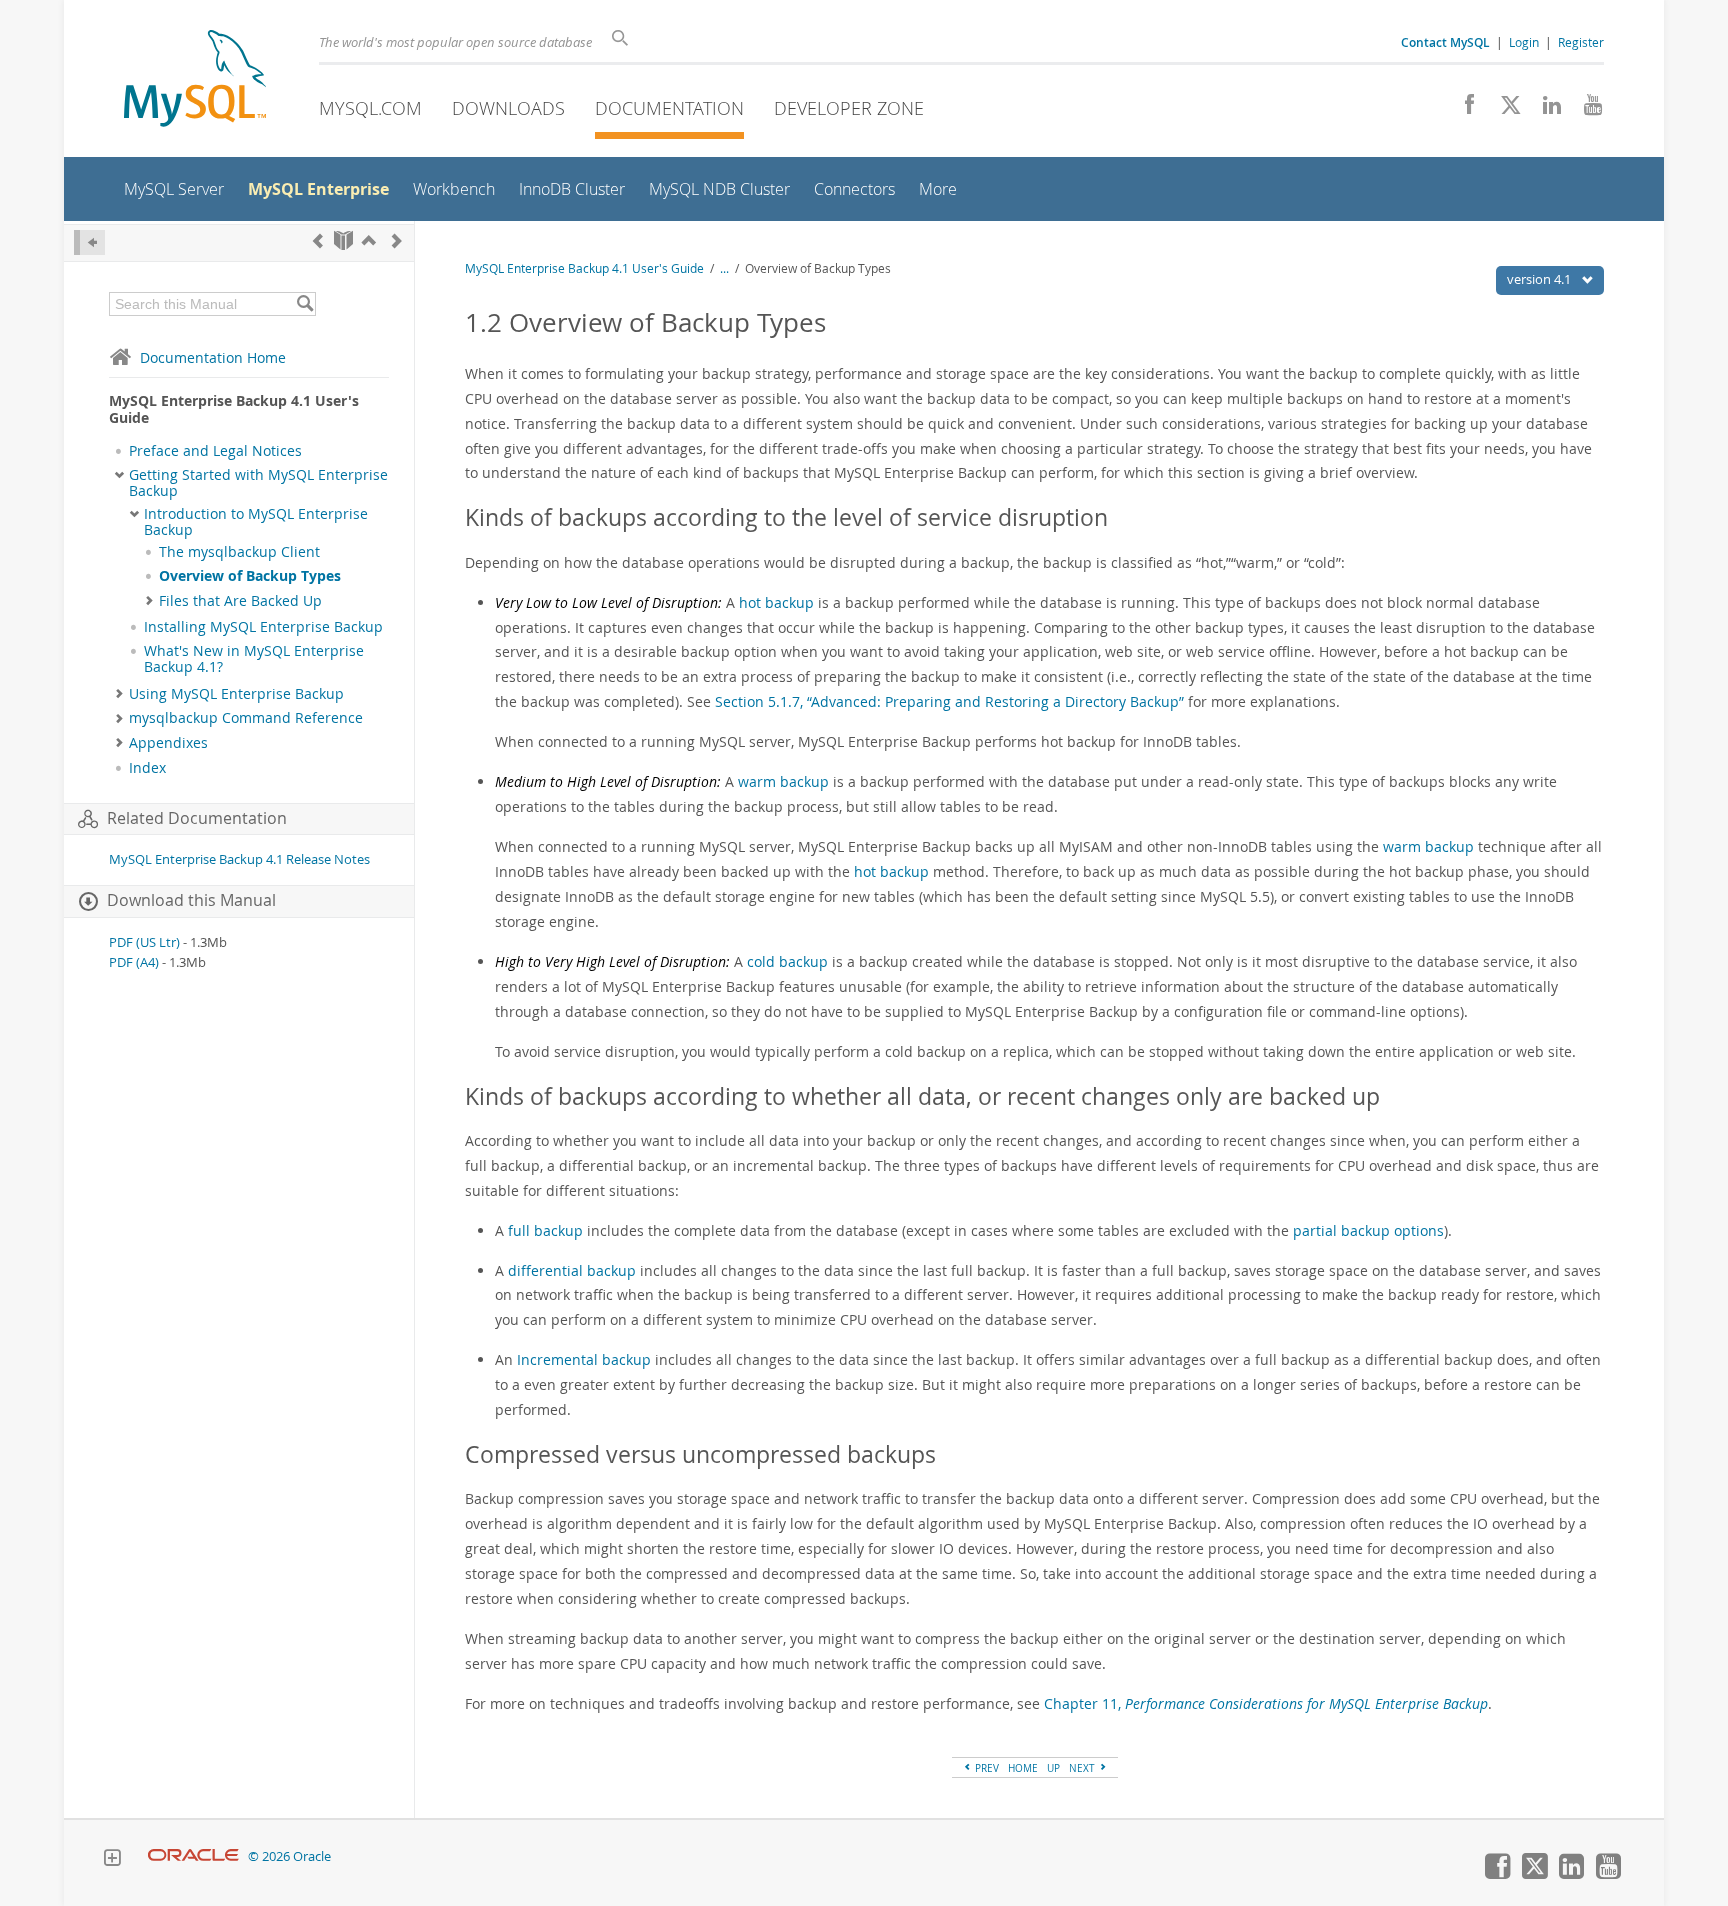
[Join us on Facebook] (1462, 110)
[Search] (304, 304)
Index (147, 768)
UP (1053, 1768)
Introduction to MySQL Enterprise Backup (256, 522)
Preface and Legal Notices (215, 451)
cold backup (787, 961)
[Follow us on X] (1503, 110)
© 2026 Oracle (289, 1856)
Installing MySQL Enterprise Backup (263, 627)
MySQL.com (370, 108)
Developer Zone (849, 108)
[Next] (397, 240)
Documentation (669, 108)
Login (1524, 42)
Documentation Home (213, 357)
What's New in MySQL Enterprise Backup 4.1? (254, 659)
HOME (1023, 1768)
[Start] (343, 240)
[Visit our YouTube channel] (1585, 110)
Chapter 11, (1266, 1703)
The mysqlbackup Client (239, 552)
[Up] (369, 240)
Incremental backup (584, 1359)
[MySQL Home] (195, 80)
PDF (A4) (134, 962)
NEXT (1083, 1768)
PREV (985, 1768)
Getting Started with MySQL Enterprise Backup (258, 483)
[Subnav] (119, 475)
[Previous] (318, 240)
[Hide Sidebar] (89, 242)
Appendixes (168, 743)
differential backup (572, 1270)
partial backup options (1368, 1230)
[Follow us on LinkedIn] (1544, 110)
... (724, 268)
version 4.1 (1540, 279)
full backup (545, 1230)
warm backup (783, 781)
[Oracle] (193, 1856)
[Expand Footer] (112, 1860)
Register (1581, 42)
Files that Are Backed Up (240, 601)
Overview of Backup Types (250, 576)
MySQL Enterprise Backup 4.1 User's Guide (584, 268)
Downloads (508, 108)
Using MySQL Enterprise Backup (236, 694)
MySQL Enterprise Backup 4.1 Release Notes (239, 859)
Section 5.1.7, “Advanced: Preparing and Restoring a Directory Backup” (949, 701)
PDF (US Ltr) (144, 942)
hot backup (776, 602)
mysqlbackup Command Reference (246, 718)
